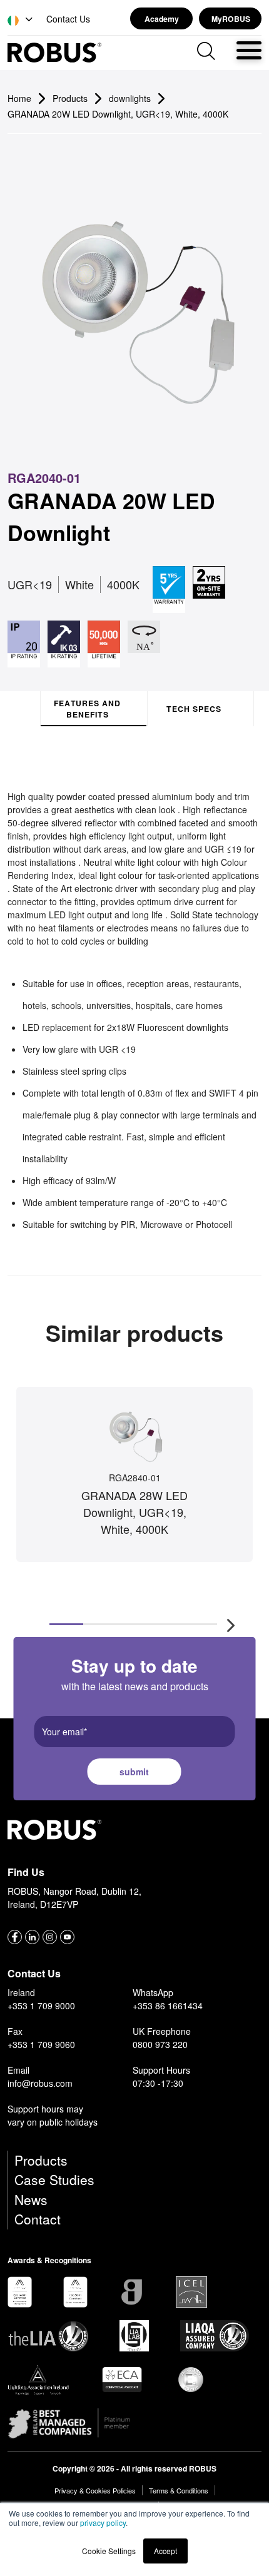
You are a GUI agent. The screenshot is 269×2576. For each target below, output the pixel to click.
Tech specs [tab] (194, 709)
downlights (130, 98)
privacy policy (103, 2523)
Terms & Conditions (179, 2490)
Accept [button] (165, 2551)
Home (19, 98)
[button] (21, 20)
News (31, 2199)
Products (41, 2160)
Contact (38, 2219)
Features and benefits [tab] (87, 709)
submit (134, 1772)
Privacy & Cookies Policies (95, 2490)
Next (231, 1625)
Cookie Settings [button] (109, 2551)
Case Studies (54, 2179)
